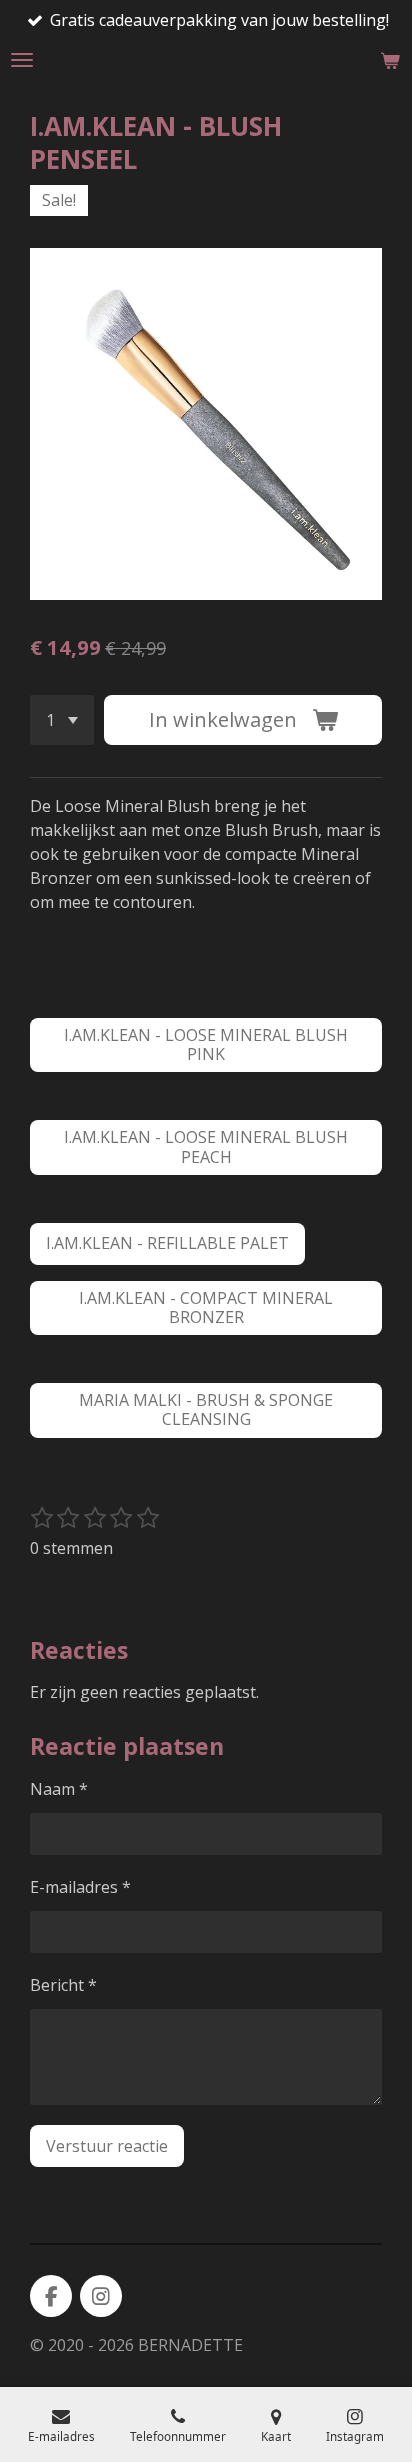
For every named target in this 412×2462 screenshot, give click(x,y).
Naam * (59, 1789)
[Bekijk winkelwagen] (390, 60)
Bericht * (63, 1985)
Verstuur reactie (107, 2146)
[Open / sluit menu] (22, 60)
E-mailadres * (80, 1887)
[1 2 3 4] (62, 720)
